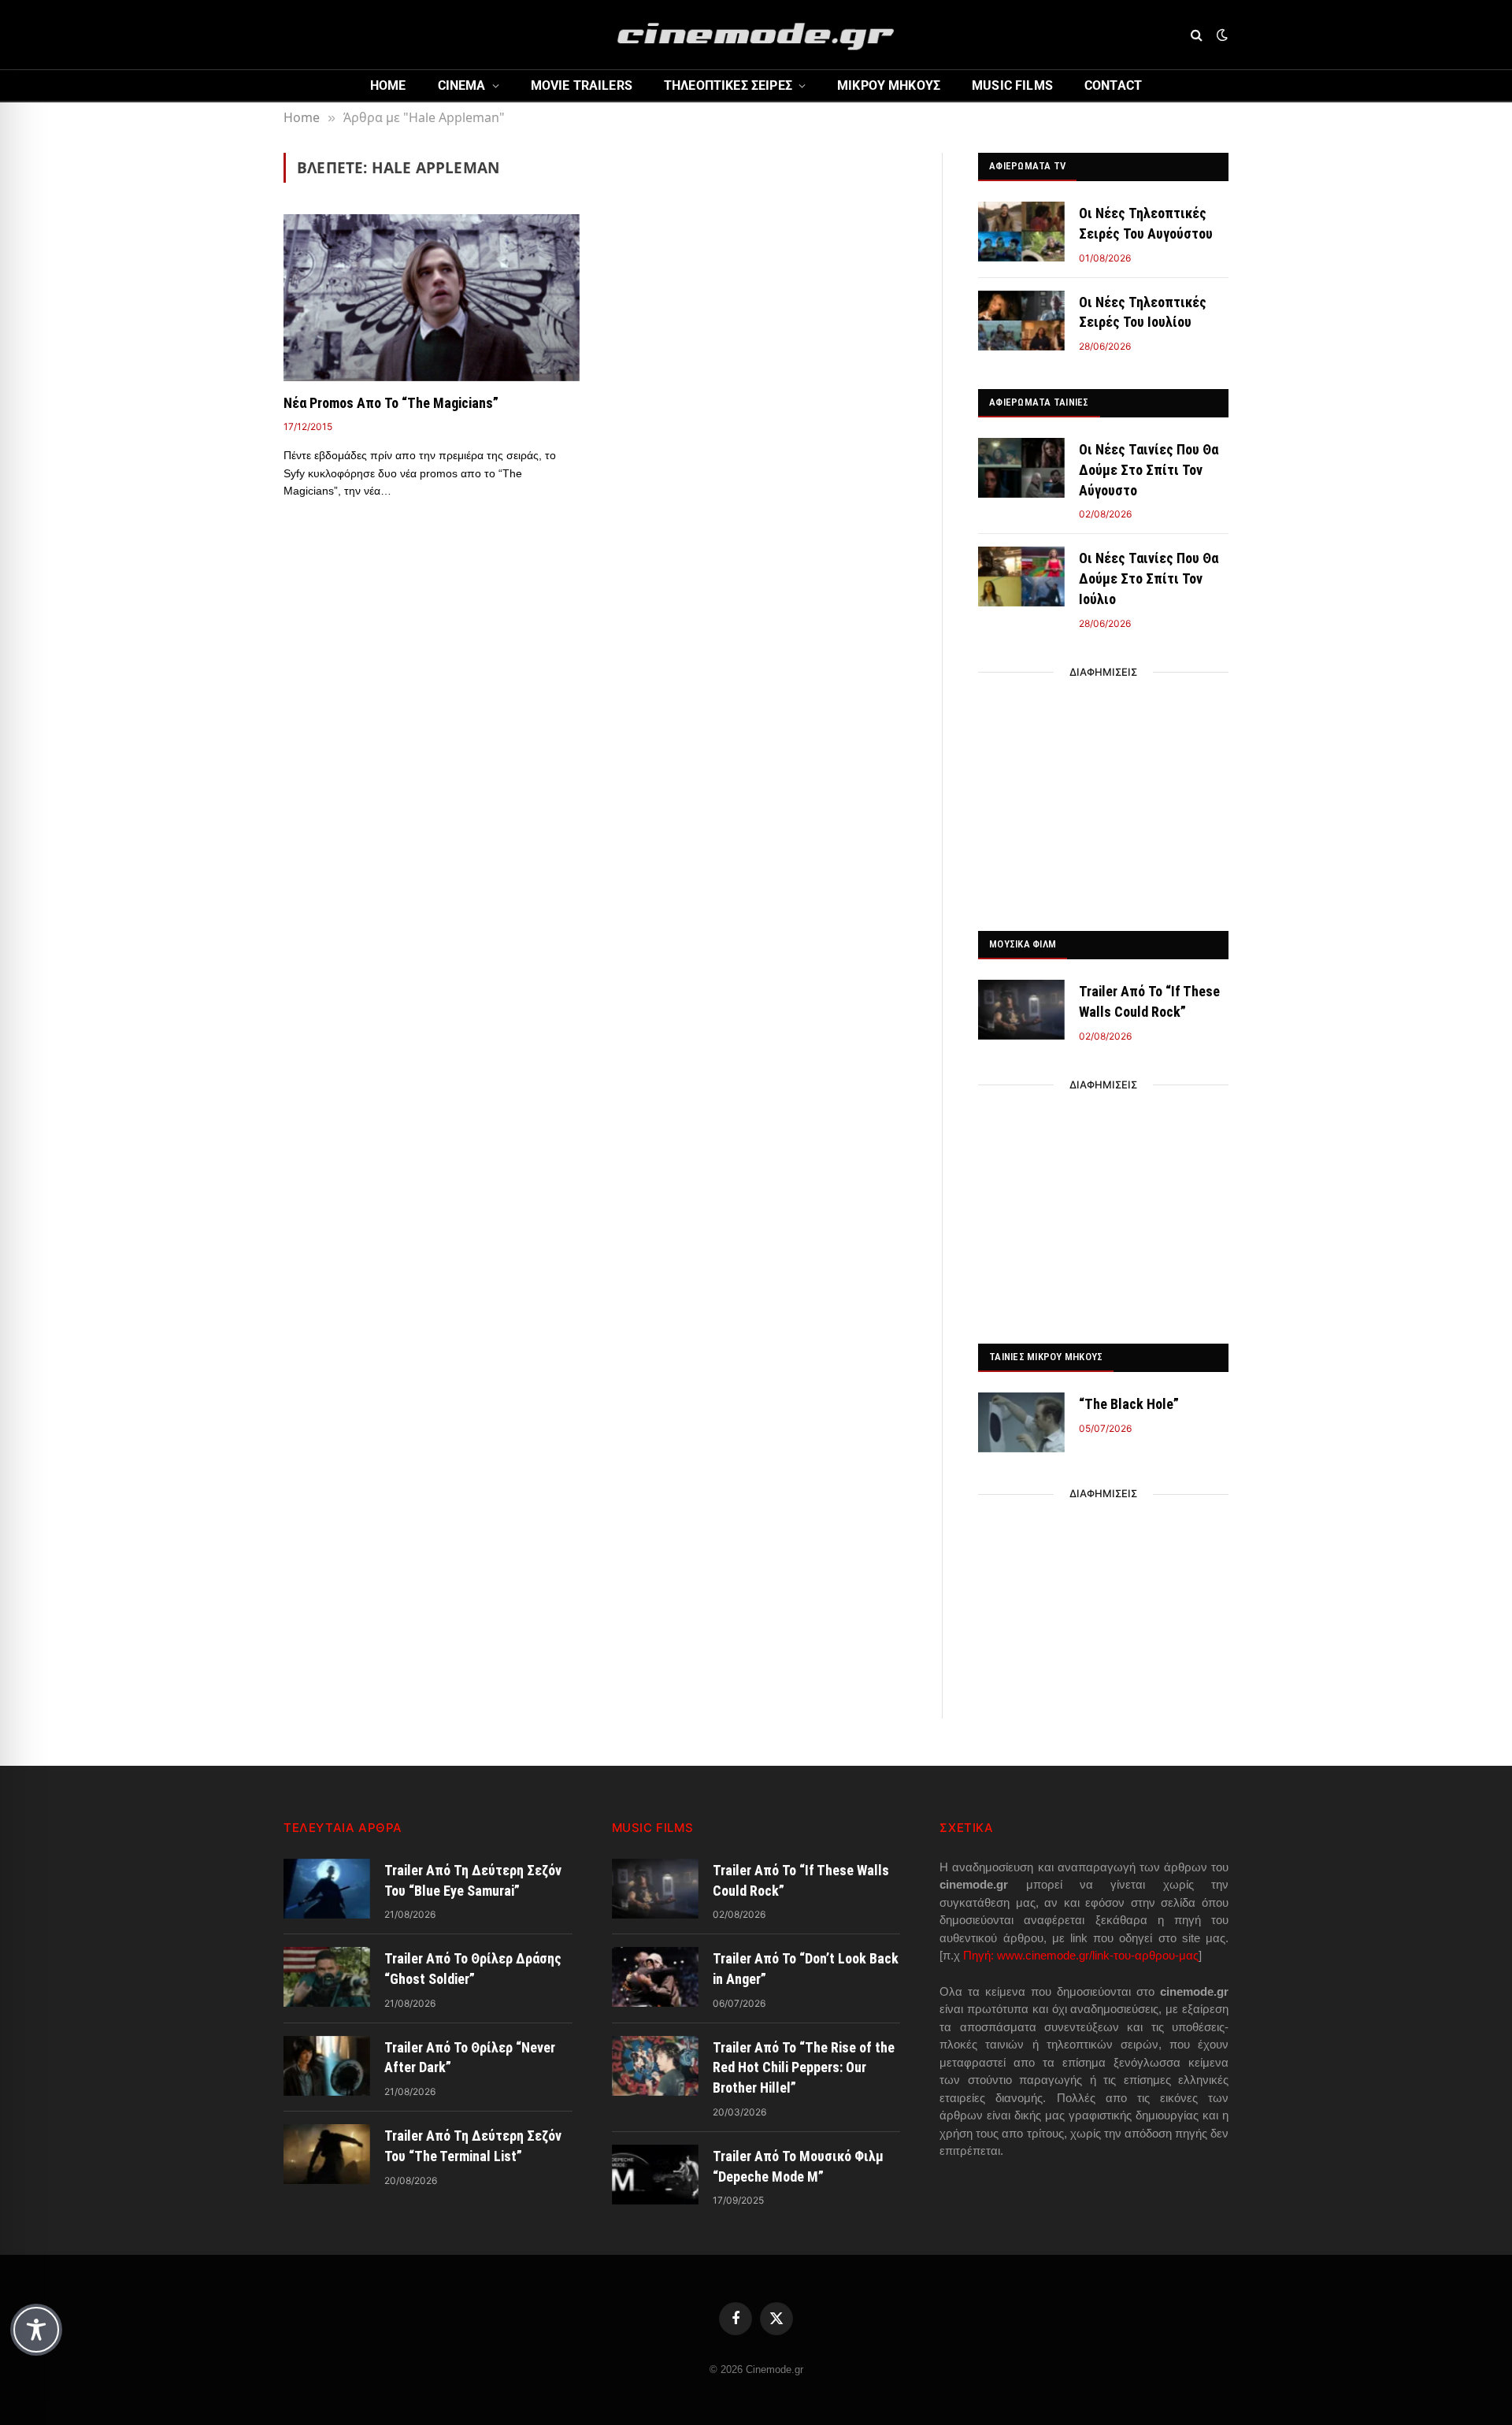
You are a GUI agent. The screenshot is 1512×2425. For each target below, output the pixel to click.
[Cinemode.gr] (756, 35)
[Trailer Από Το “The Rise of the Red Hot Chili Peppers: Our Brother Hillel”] (655, 2066)
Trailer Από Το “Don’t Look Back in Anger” (806, 1969)
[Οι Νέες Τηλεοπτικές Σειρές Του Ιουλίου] (1021, 321)
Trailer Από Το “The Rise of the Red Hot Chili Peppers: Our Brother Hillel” (804, 2067)
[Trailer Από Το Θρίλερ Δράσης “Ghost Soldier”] (327, 1977)
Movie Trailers (582, 85)
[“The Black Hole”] (1021, 1422)
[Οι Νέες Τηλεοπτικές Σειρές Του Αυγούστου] (1021, 232)
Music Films (1012, 85)
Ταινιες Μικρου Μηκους (1046, 1357)
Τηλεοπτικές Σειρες (728, 85)
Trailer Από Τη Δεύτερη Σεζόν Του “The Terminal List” (473, 2146)
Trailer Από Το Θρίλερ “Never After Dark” (470, 2058)
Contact (1113, 85)
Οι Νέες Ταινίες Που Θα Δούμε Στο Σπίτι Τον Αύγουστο (1149, 469)
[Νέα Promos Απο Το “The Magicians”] (432, 298)
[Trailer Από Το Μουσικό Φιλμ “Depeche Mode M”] (655, 2175)
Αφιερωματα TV (1027, 166)
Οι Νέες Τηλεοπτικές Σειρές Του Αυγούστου (1146, 223)
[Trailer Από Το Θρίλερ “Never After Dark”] (327, 2066)
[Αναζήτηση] (1197, 35)
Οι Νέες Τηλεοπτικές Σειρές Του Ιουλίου (1143, 312)
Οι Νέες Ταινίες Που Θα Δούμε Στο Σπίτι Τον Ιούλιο (1149, 578)
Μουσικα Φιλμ (1023, 944)
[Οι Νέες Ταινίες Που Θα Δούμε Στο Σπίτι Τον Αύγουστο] (1021, 468)
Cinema (462, 85)
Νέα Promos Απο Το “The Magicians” (391, 403)
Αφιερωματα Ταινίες (1039, 402)
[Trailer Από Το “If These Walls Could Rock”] (1021, 1010)
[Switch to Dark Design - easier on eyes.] (1221, 35)
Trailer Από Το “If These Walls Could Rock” (1149, 1001)
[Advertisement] (1103, 797)
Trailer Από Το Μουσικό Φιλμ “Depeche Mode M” (798, 2166)
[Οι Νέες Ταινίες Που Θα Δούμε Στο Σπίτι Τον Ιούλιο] (1021, 577)
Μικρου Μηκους (889, 85)
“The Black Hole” (1129, 1404)
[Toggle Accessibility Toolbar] (36, 2330)
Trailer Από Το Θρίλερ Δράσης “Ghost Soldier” (473, 1969)
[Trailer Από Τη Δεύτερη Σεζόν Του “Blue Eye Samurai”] (327, 1889)
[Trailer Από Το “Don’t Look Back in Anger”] (655, 1977)
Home (388, 85)
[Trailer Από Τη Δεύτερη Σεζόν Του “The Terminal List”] (327, 2154)
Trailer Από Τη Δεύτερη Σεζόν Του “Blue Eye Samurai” (473, 1880)
